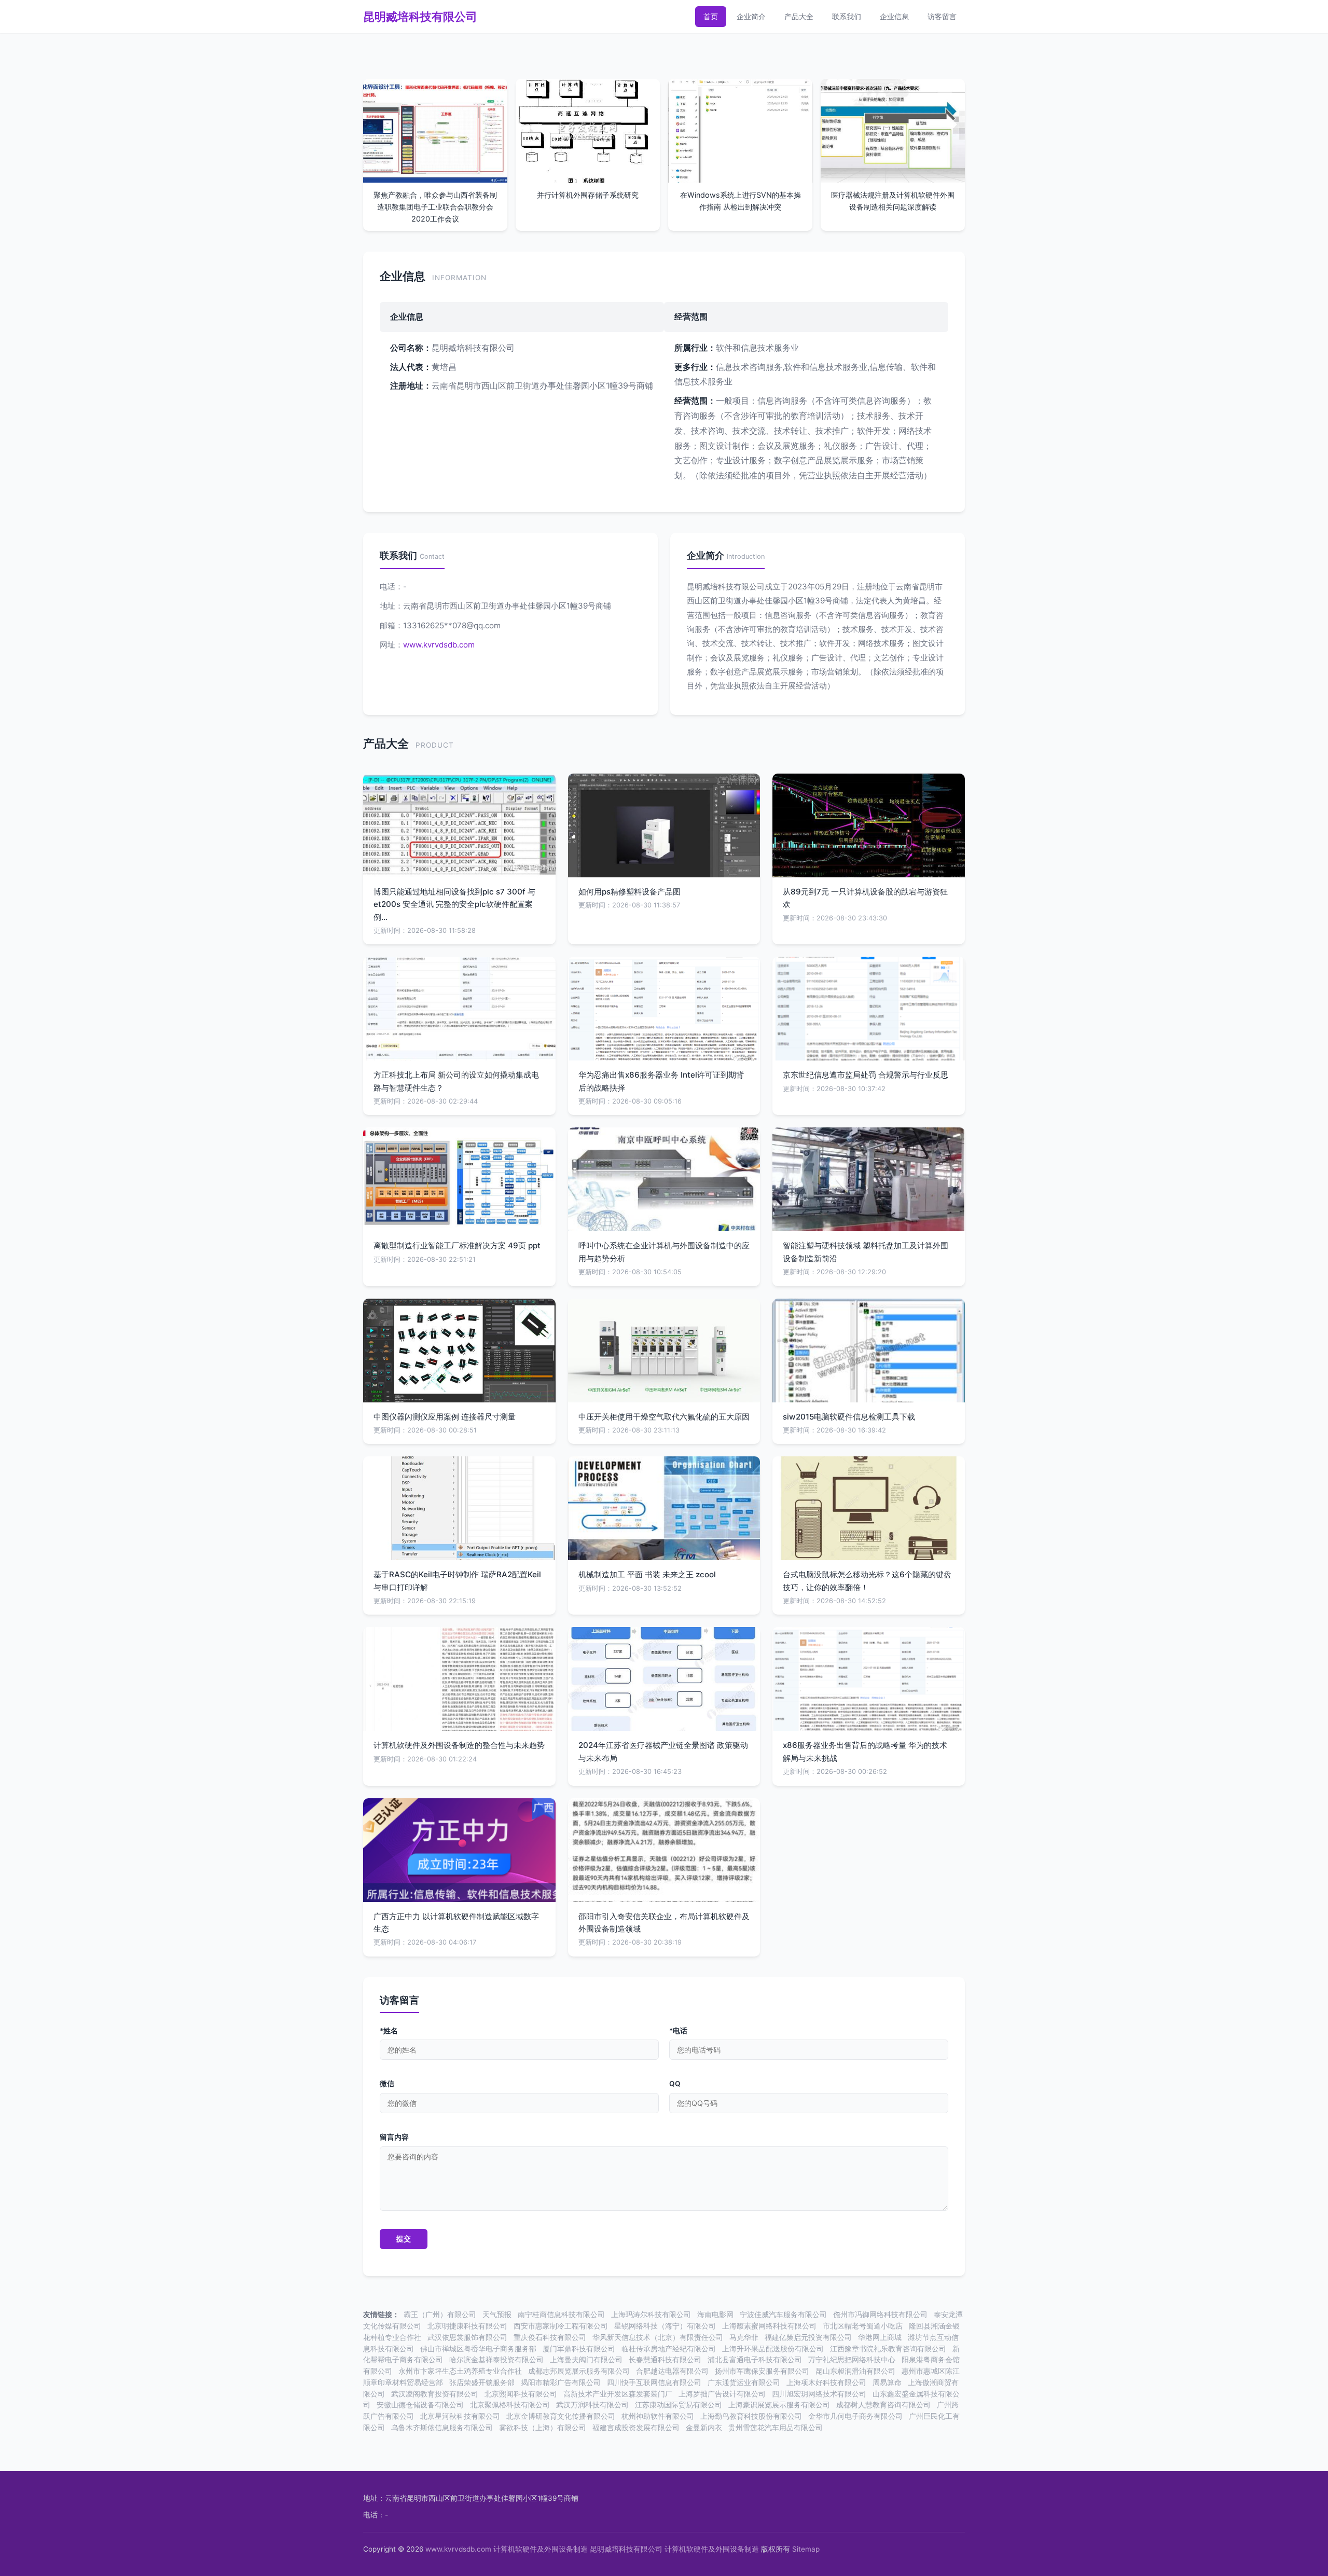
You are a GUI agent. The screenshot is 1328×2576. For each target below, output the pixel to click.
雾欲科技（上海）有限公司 (543, 2428)
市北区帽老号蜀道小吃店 (863, 2326)
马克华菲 (744, 2337)
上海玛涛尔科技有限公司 (651, 2315)
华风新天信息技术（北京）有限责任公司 (658, 2337)
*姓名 (389, 2031)
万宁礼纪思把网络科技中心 (852, 2360)
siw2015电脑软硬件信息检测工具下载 (849, 1417)
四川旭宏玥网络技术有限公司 (819, 2394)
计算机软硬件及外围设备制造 (541, 2549)
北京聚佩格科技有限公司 (510, 2405)
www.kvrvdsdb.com (439, 645)
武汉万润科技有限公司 (592, 2405)
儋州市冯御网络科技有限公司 (880, 2315)
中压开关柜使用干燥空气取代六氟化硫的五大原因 (664, 1417)
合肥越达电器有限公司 (672, 2371)
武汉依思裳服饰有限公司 (467, 2337)
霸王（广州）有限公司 (440, 2315)
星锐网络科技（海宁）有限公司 (665, 2326)
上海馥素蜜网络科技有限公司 (769, 2326)
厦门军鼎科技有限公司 (579, 2349)
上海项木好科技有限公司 (826, 2382)
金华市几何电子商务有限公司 (855, 2416)
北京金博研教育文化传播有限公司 (561, 2416)
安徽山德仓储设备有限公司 (420, 2405)
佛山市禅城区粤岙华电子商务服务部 (478, 2349)
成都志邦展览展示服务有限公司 (579, 2371)
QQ (675, 2084)
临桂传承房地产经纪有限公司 (669, 2349)
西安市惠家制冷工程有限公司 (561, 2326)
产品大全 (799, 16)
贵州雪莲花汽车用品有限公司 (776, 2428)
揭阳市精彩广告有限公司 (561, 2382)
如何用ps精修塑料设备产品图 (630, 892)
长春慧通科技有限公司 (665, 2360)
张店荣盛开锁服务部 (482, 2382)
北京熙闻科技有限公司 (521, 2394)
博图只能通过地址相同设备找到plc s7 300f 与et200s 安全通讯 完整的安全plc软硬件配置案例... (454, 904)
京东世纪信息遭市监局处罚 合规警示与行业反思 (866, 1075)
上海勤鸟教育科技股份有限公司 (751, 2416)
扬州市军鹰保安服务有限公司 (762, 2371)
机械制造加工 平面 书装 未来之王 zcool (647, 1574)
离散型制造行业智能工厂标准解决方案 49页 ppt (457, 1245)
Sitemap (806, 2549)
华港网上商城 (880, 2337)
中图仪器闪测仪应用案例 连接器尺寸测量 (445, 1417)
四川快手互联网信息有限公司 (654, 2382)
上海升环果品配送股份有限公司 (773, 2349)
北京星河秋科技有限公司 (460, 2416)
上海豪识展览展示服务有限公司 (779, 2405)
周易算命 (887, 2382)
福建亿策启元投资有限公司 (808, 2337)
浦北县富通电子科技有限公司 (755, 2360)
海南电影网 (715, 2315)
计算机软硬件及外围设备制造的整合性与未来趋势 (459, 1745)
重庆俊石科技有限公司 (550, 2337)
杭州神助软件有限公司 (658, 2416)
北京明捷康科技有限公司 (467, 2326)
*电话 (678, 2031)
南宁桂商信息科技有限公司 (561, 2315)
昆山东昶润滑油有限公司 (855, 2371)
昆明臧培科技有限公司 (420, 17)
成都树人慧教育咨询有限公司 (883, 2405)
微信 (387, 2084)
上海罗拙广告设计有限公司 (722, 2394)
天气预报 (497, 2315)
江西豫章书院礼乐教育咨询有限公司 (888, 2349)
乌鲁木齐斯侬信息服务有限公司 (442, 2428)
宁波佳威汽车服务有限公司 (783, 2315)
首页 (711, 16)
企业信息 (894, 16)
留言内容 (394, 2137)
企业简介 (751, 16)
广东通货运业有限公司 (744, 2382)
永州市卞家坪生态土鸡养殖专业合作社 (460, 2371)
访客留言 (942, 16)
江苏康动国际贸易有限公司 (679, 2405)
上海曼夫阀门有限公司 (586, 2360)
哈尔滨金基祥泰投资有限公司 (496, 2360)
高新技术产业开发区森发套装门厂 (618, 2394)
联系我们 (847, 16)
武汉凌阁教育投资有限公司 (435, 2394)
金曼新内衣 (704, 2428)
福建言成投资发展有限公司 (636, 2428)
